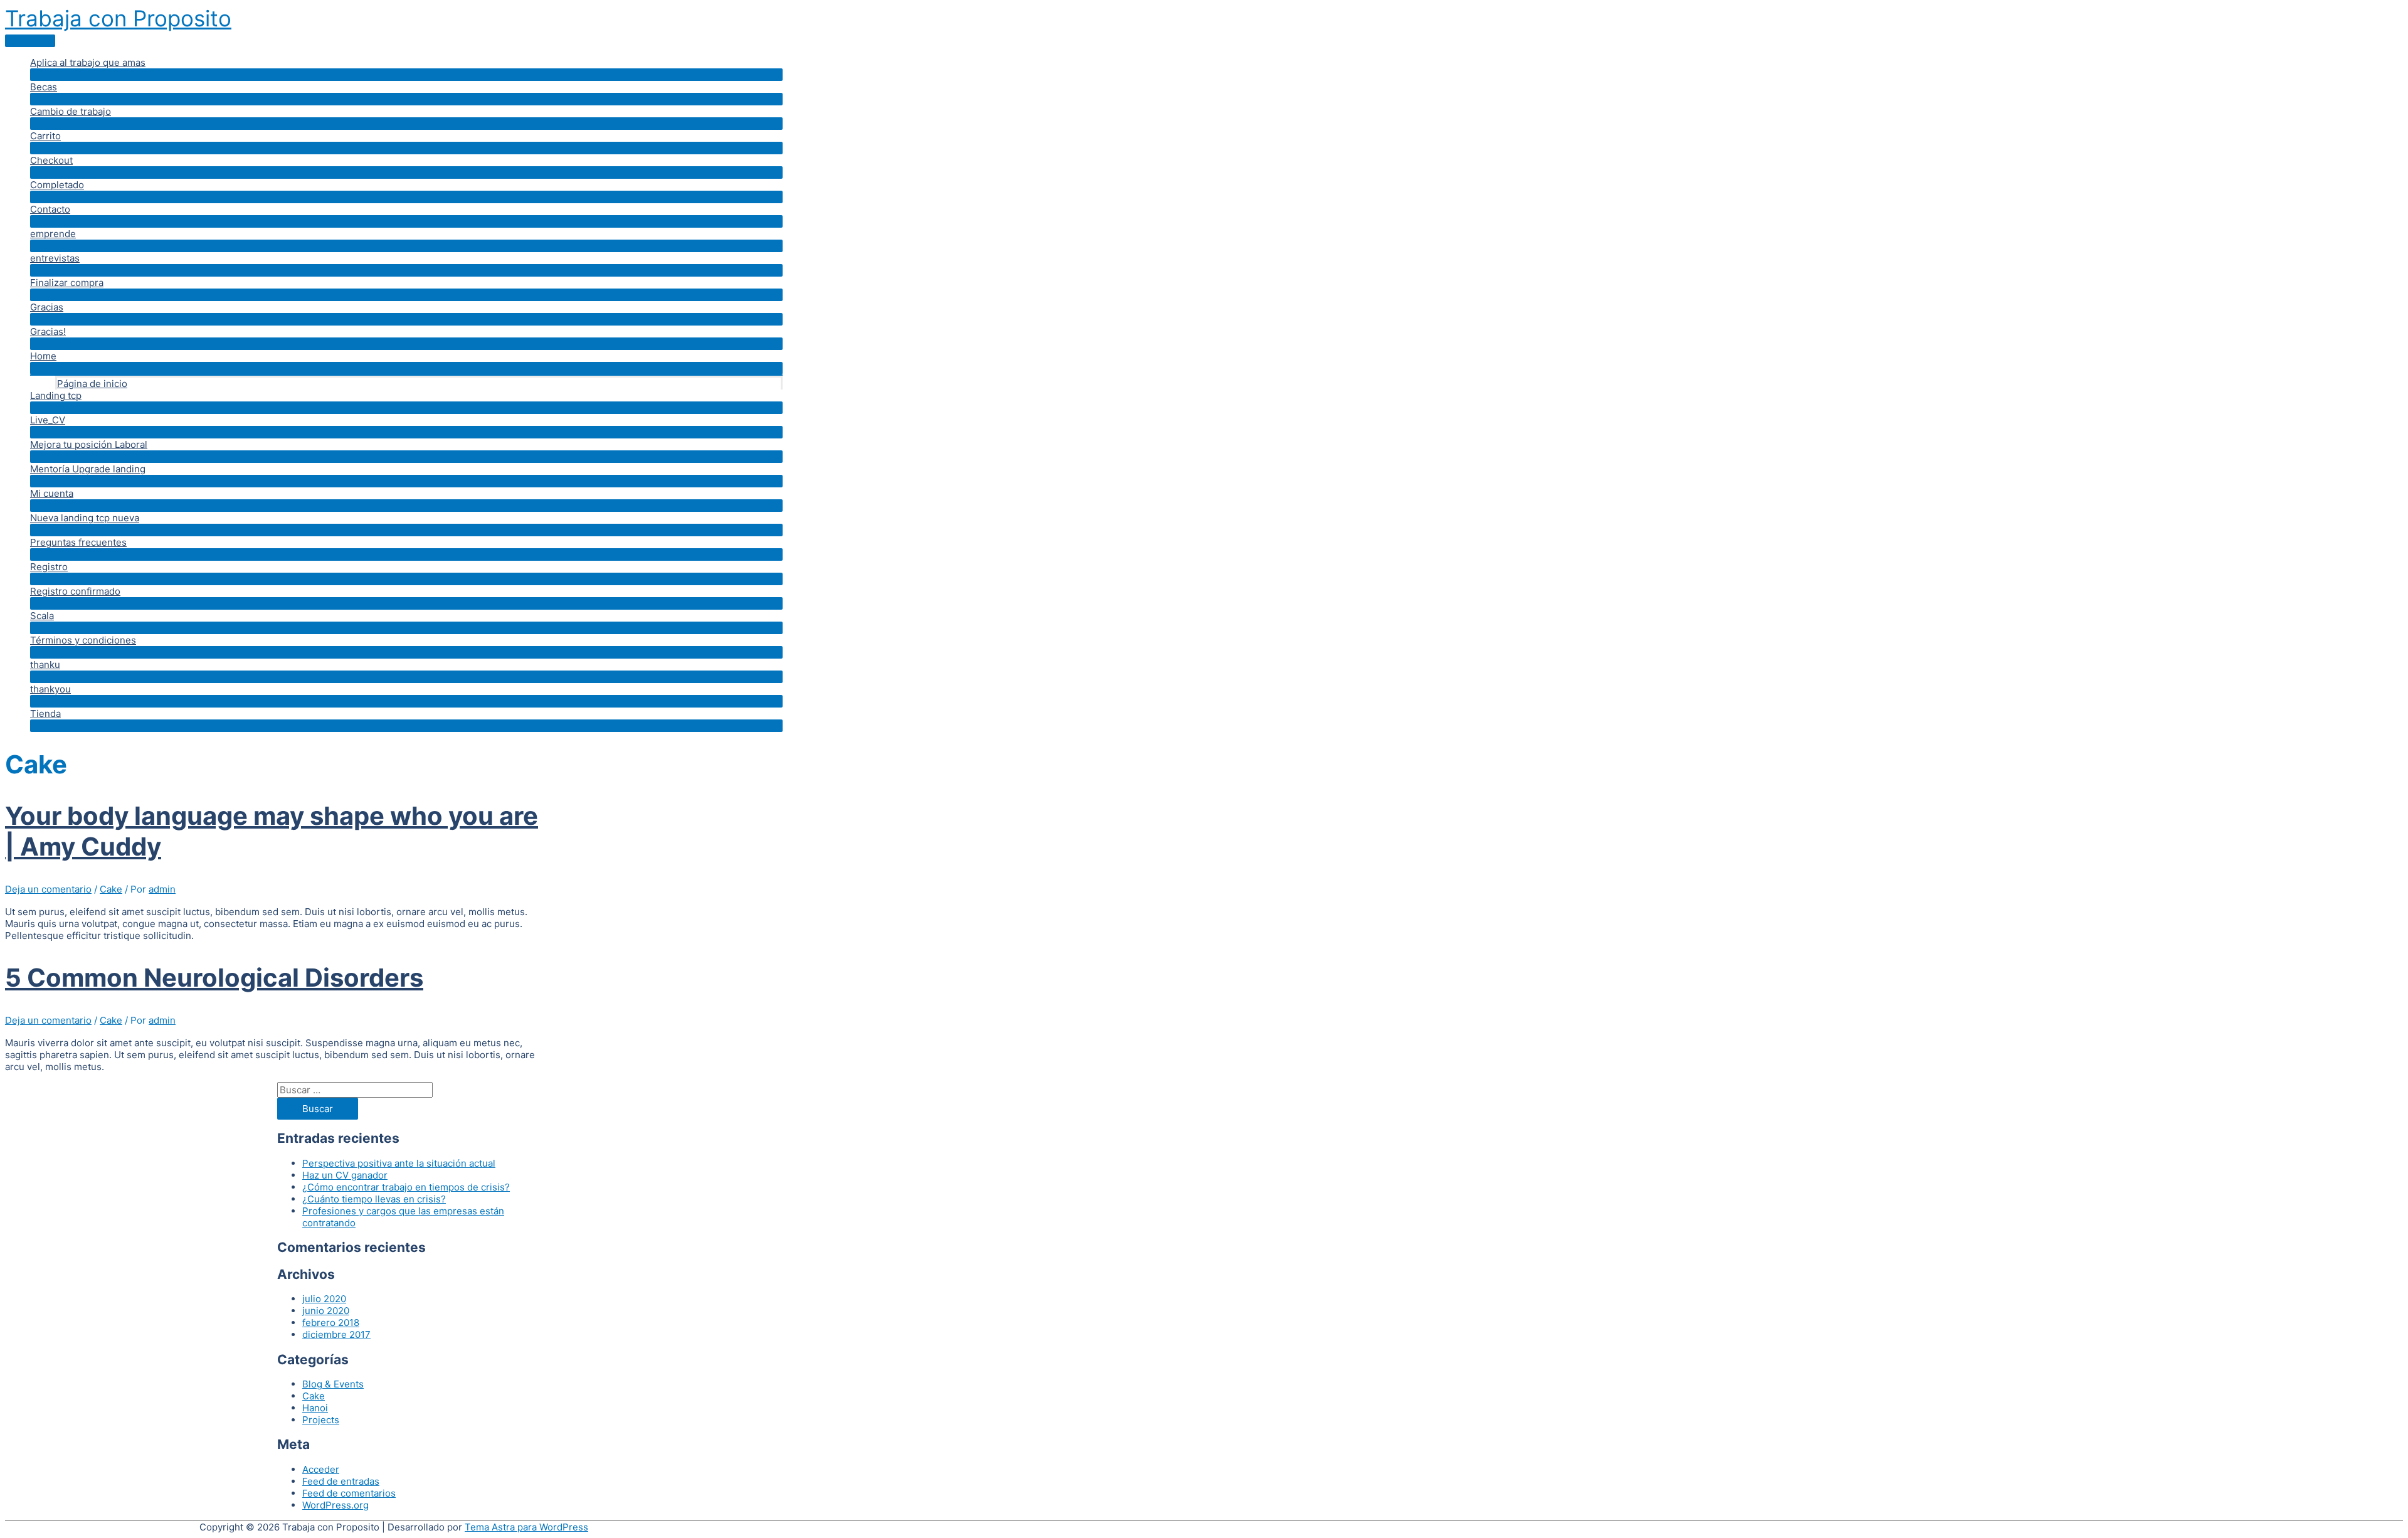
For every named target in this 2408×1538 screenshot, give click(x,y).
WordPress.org (335, 1505)
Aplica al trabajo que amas (88, 62)
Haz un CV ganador (345, 1175)
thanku (45, 665)
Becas (44, 87)
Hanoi (315, 1408)
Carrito (45, 136)
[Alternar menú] (406, 75)
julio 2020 (324, 1299)
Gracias (47, 307)
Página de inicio (92, 384)
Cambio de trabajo (71, 111)
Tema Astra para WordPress (526, 1527)
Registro (49, 567)
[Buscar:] (355, 1090)
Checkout (51, 160)
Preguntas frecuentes (78, 542)
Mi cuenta (52, 493)
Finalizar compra (67, 283)
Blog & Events (333, 1384)
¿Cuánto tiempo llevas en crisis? (374, 1199)
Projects (321, 1420)
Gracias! (48, 331)
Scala (42, 616)
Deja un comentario (48, 889)
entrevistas (55, 258)
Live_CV (48, 420)
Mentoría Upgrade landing (88, 469)
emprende (53, 234)
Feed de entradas (341, 1481)
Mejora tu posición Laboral (89, 444)
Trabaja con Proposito (118, 18)
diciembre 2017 (336, 1334)
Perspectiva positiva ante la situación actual (399, 1163)
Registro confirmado (75, 591)
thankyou (50, 689)
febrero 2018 (331, 1323)
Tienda (45, 713)
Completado (57, 185)
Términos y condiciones (83, 640)
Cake (111, 889)
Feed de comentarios (349, 1493)
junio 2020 (326, 1311)
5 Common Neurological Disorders (214, 978)
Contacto (50, 209)
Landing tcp (56, 395)
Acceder (321, 1469)
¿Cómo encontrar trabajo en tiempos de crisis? (406, 1187)
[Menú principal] (30, 41)
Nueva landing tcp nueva (85, 518)
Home (43, 356)
